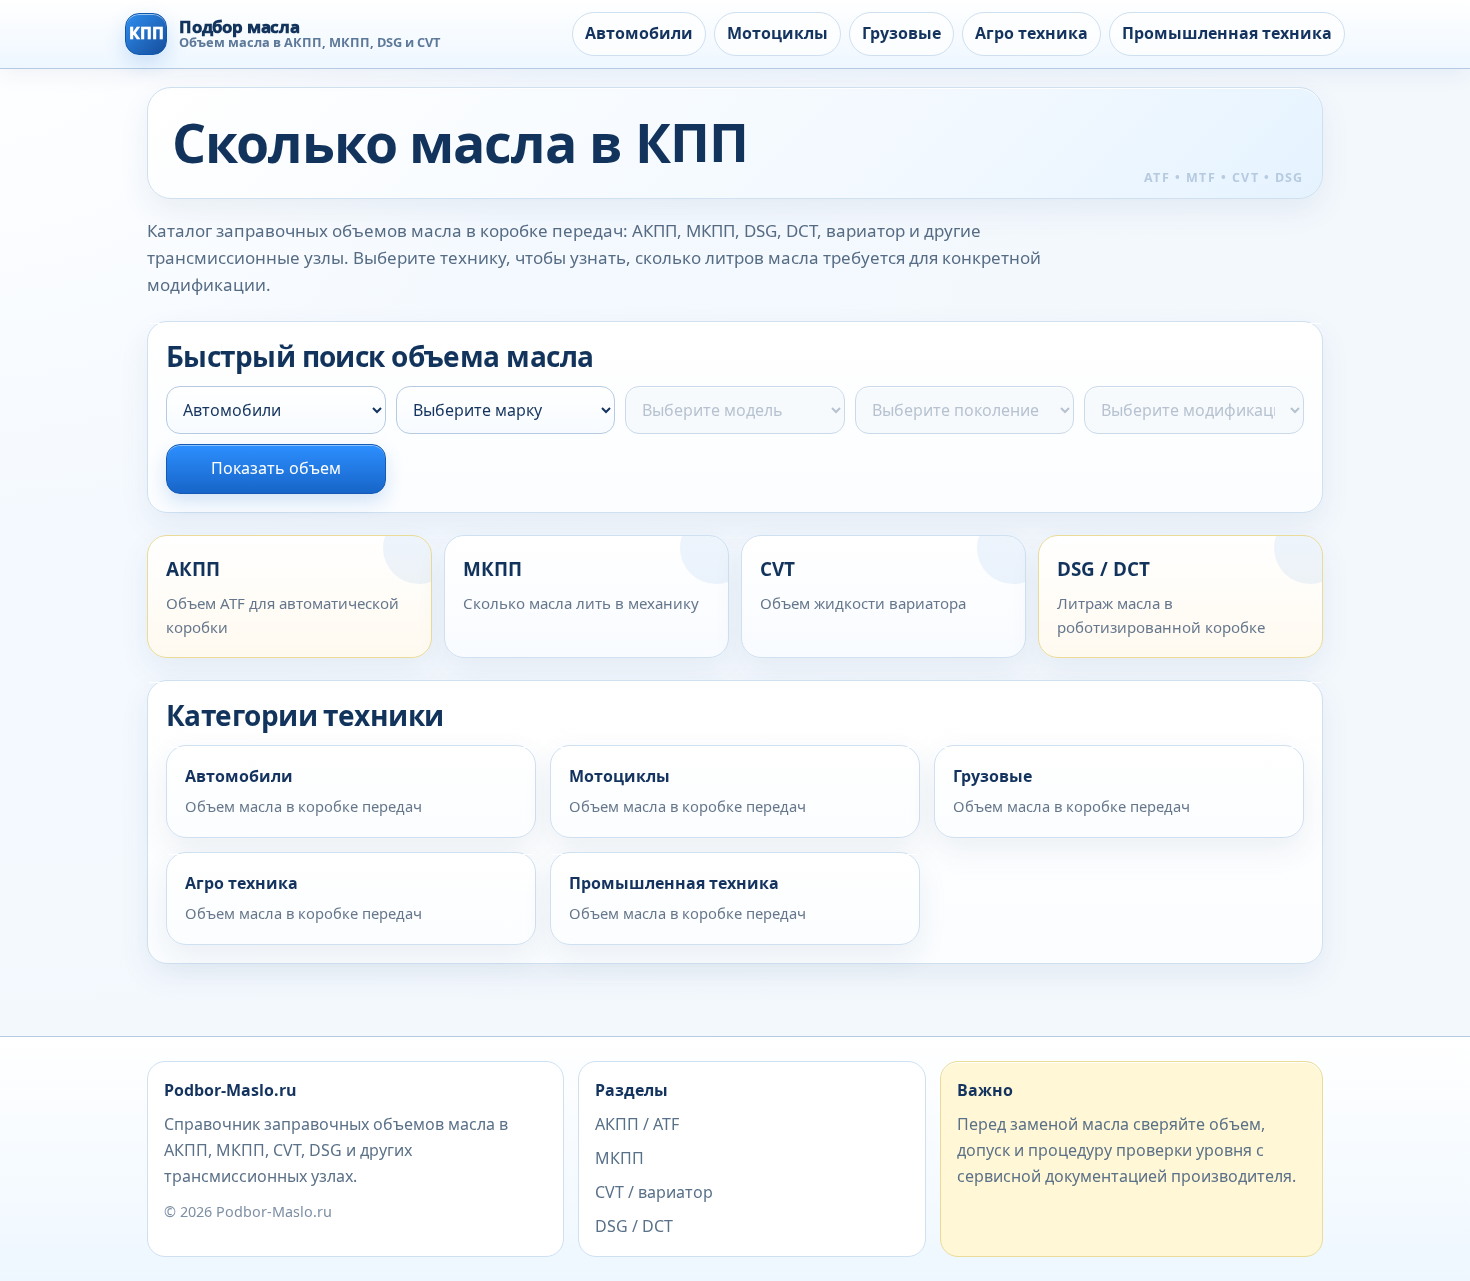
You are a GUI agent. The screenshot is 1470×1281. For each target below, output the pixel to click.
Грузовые (901, 33)
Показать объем (276, 468)
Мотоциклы (777, 33)
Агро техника (1031, 33)
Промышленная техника (1227, 33)
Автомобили (639, 33)
